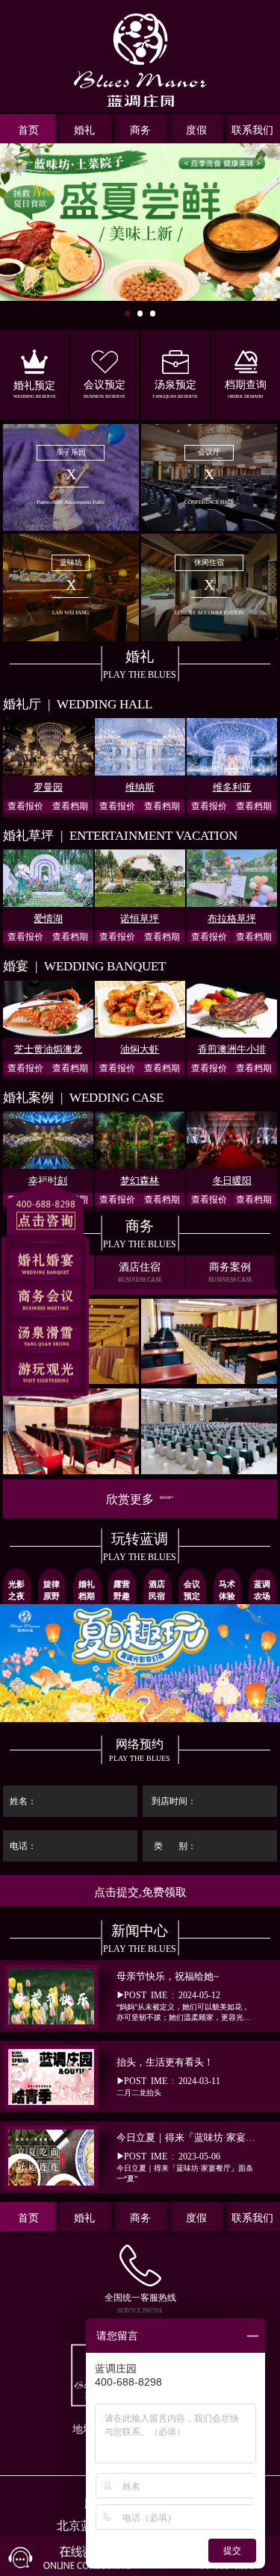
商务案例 (230, 1272)
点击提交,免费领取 (140, 1892)
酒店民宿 (157, 1589)
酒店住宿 (140, 1272)
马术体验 (227, 1589)
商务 (140, 130)
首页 (28, 130)
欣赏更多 (140, 1499)
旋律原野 (52, 1589)
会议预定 (192, 1589)
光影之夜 (16, 1589)
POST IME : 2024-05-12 (186, 1997)
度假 (196, 130)
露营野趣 (122, 1589)
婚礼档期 (87, 1589)
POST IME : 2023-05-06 (187, 2157)
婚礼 (84, 130)
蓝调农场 (262, 1589)
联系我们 (252, 130)
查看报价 (25, 806)
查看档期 (70, 806)
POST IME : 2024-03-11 (168, 2077)
